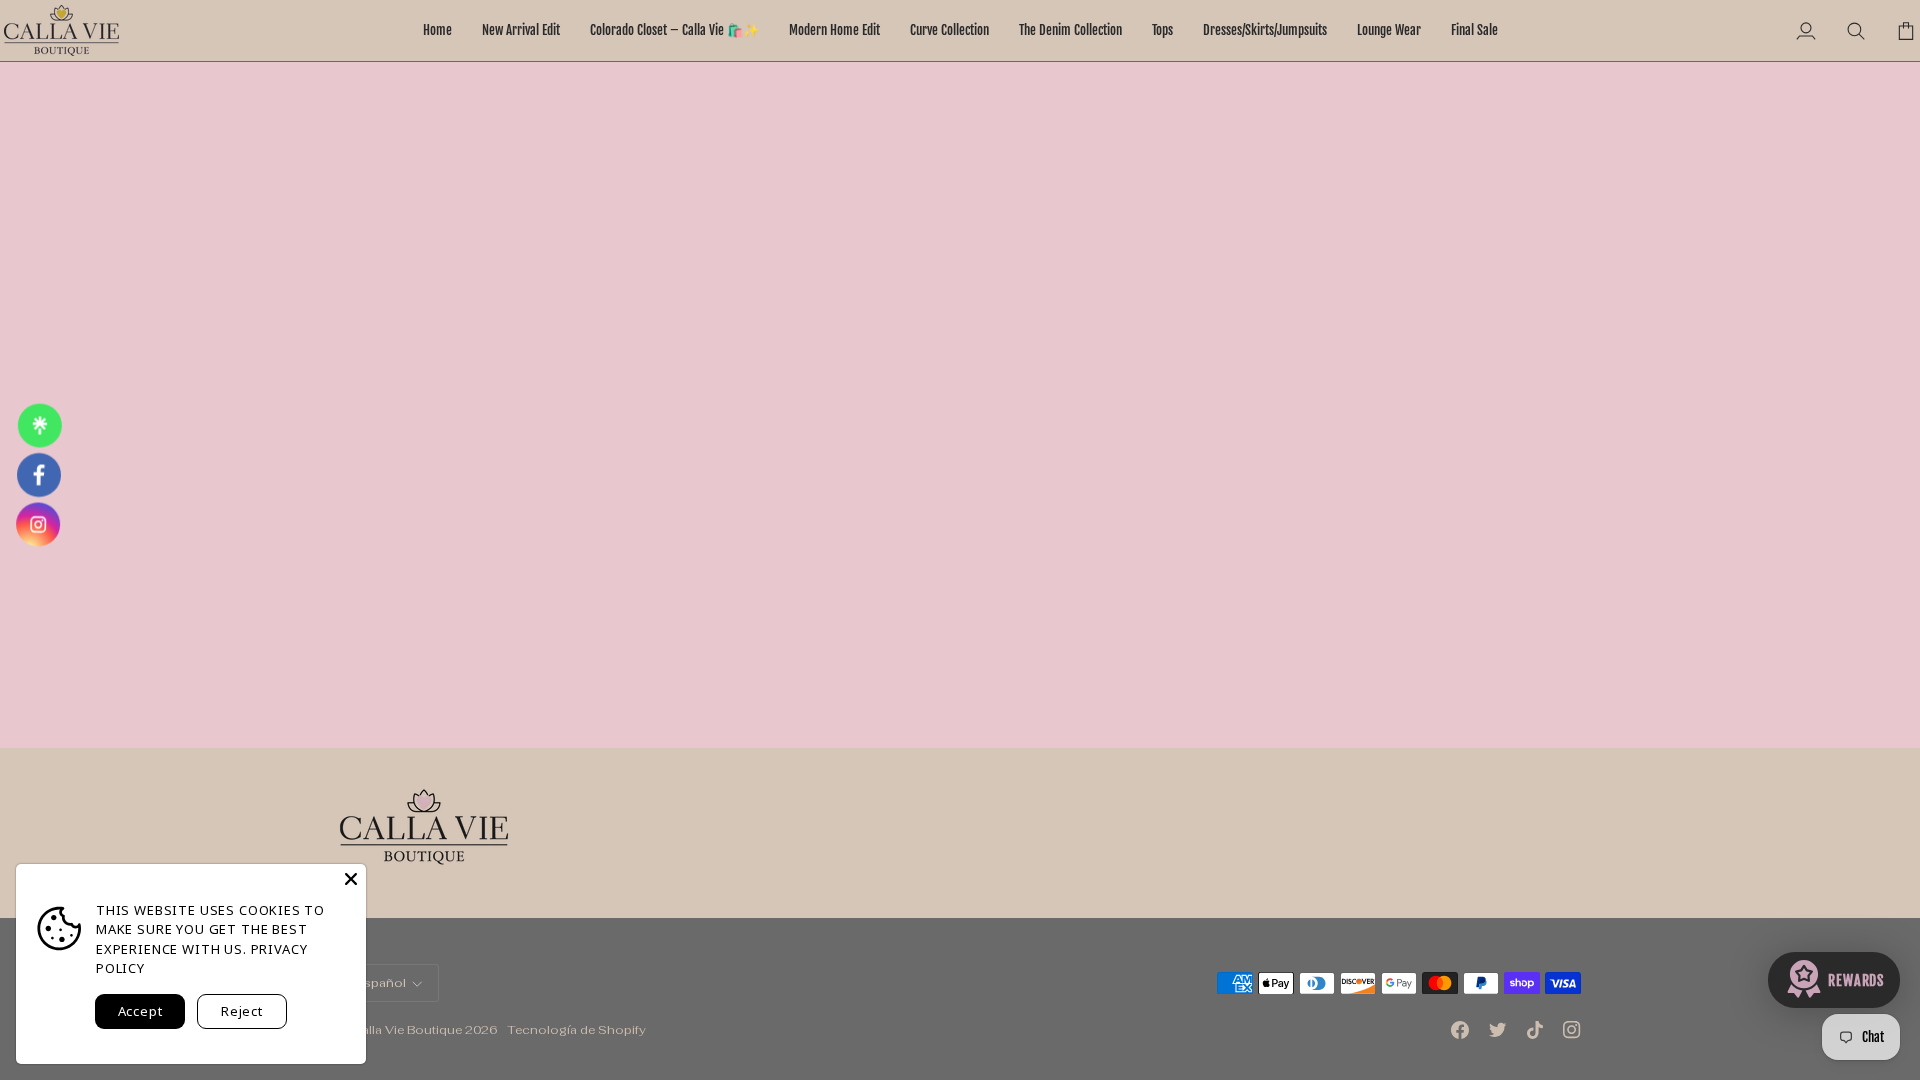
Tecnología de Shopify (576, 1029)
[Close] (351, 879)
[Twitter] (1498, 1030)
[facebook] (39, 475)
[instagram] (41, 525)
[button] (834, 30)
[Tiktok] (1535, 1030)
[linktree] (38, 426)
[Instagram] (1572, 1030)
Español (381, 982)
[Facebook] (1460, 1030)
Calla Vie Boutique (407, 1029)
